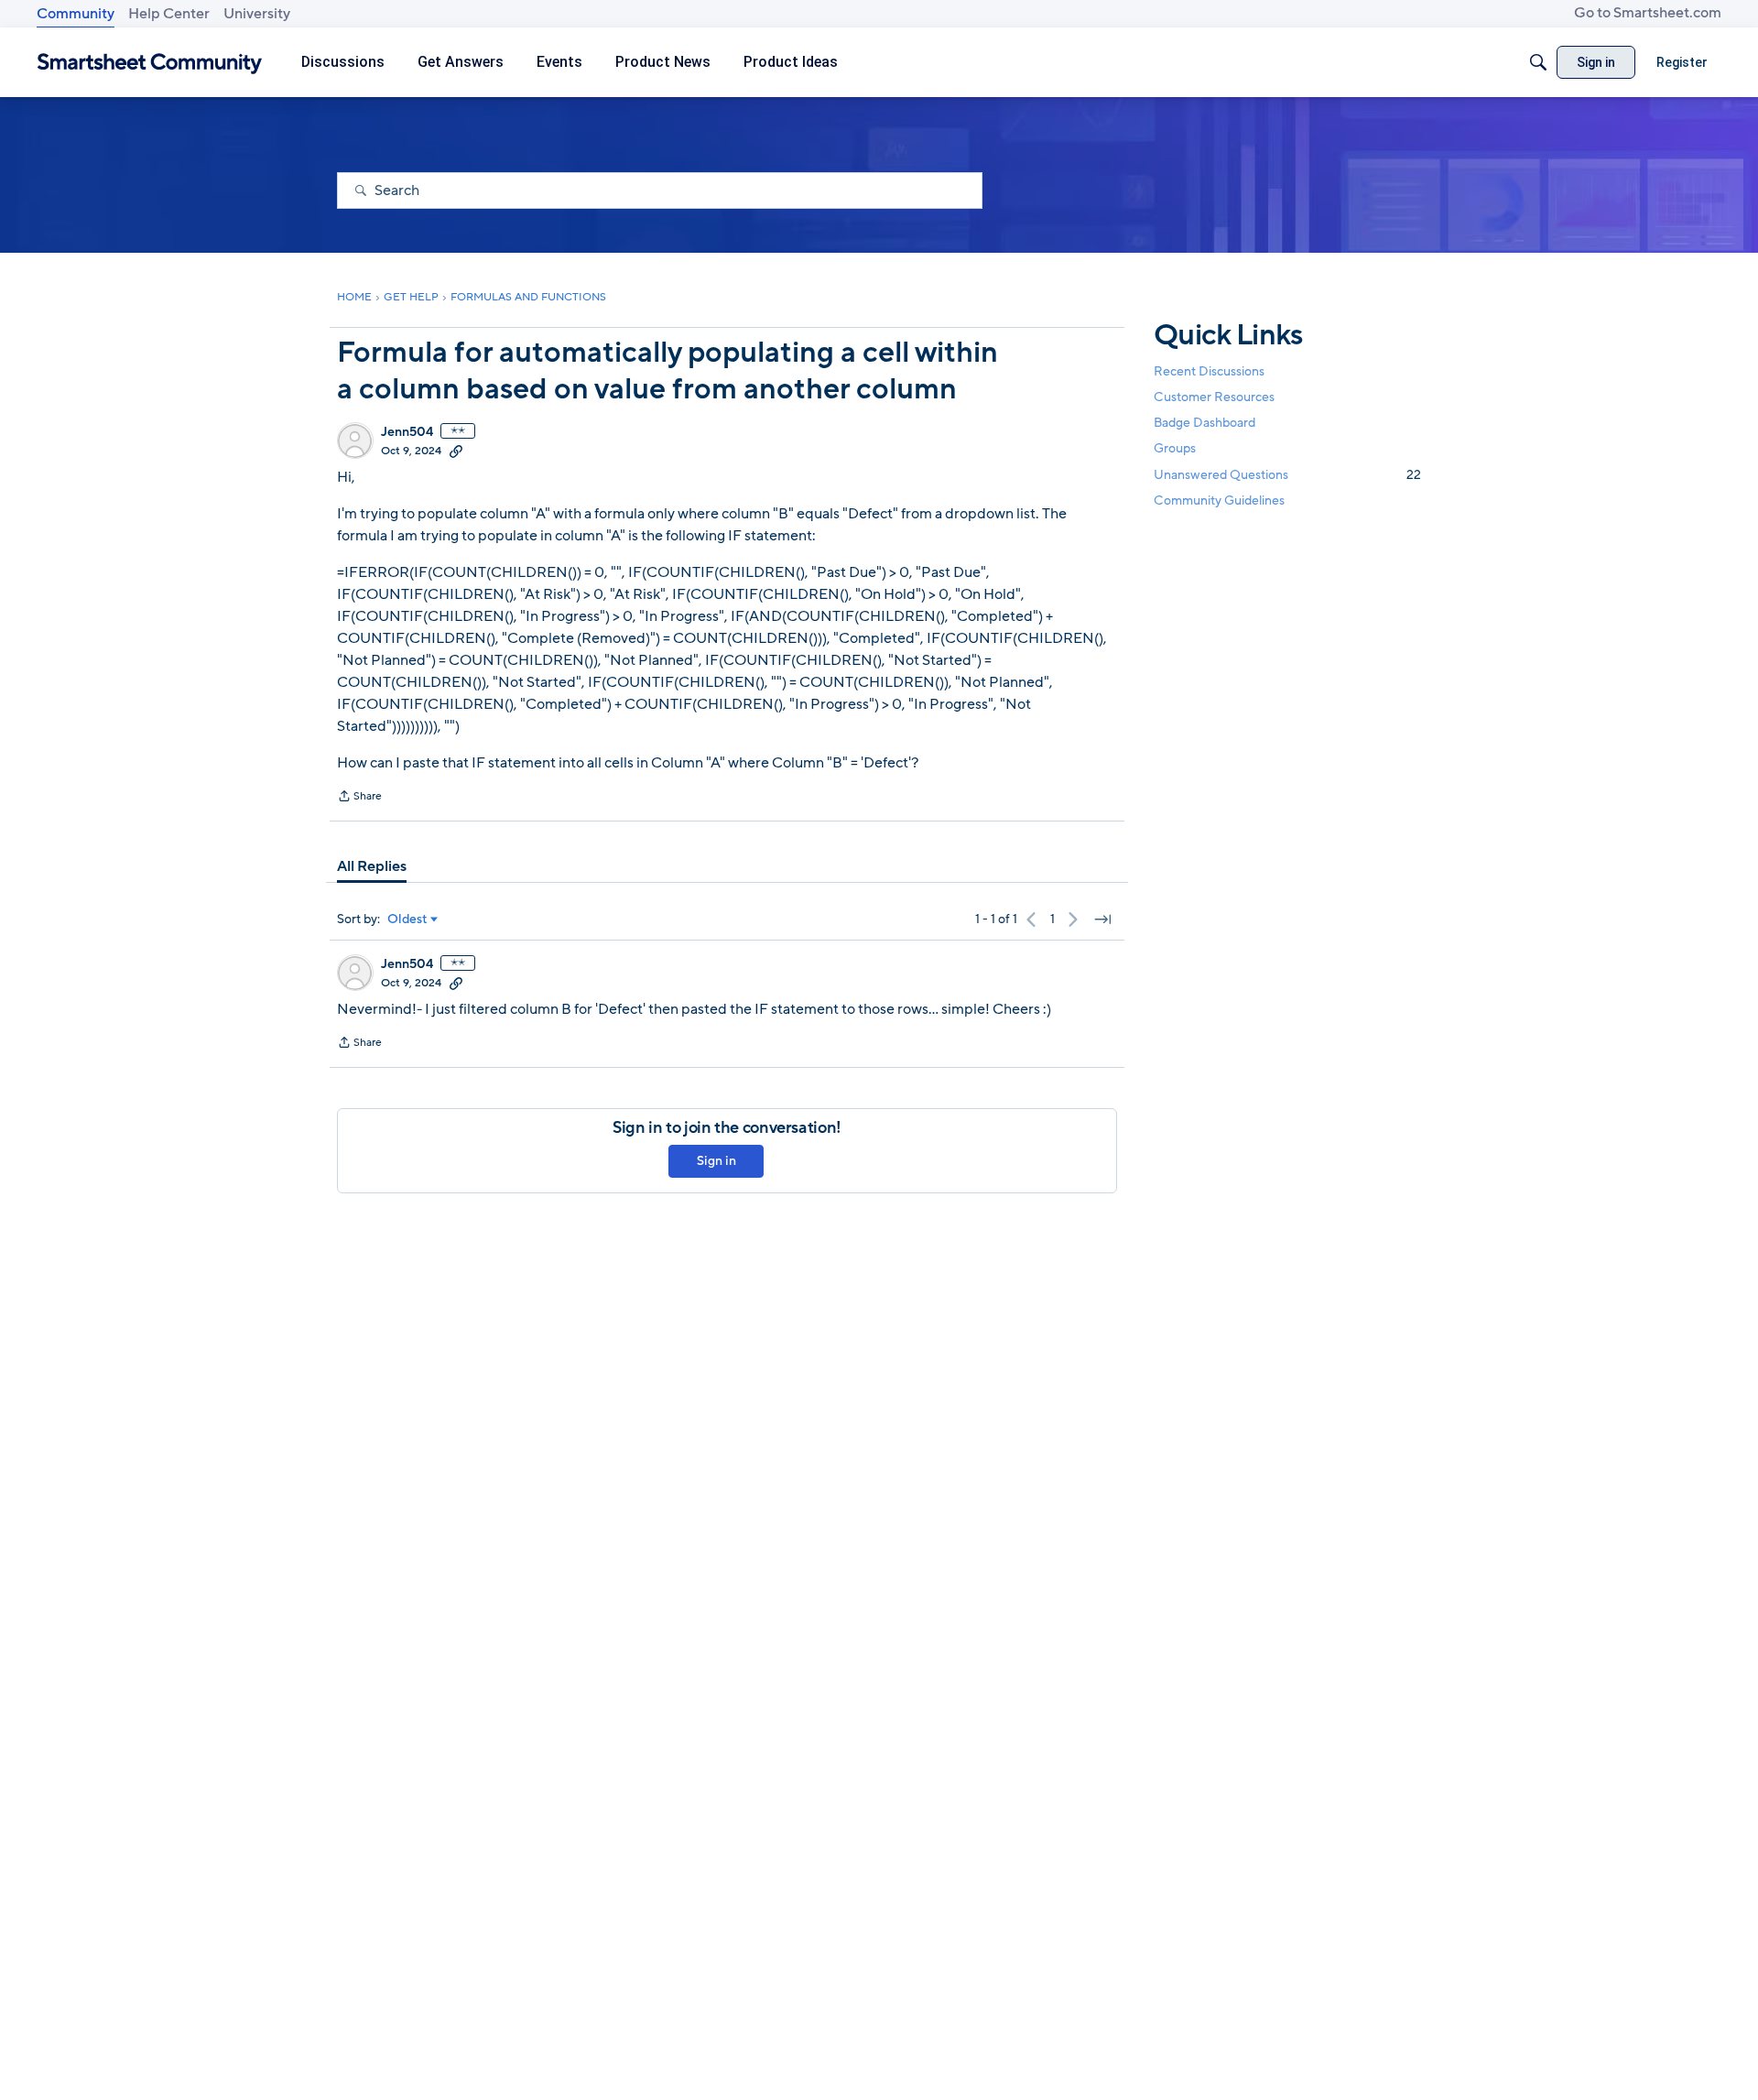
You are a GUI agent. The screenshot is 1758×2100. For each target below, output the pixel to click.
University (257, 14)
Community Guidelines (1219, 501)
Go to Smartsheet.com (1648, 13)
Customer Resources (1214, 397)
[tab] (372, 866)
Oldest (407, 919)
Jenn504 (407, 432)
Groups (1175, 449)
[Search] (1538, 62)
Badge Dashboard (1205, 423)
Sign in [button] (716, 1161)
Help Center (169, 14)
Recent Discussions (1209, 371)
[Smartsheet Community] (150, 63)
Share (359, 798)
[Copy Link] (456, 451)
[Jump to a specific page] (1102, 919)
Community (76, 14)
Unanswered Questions (1287, 475)
